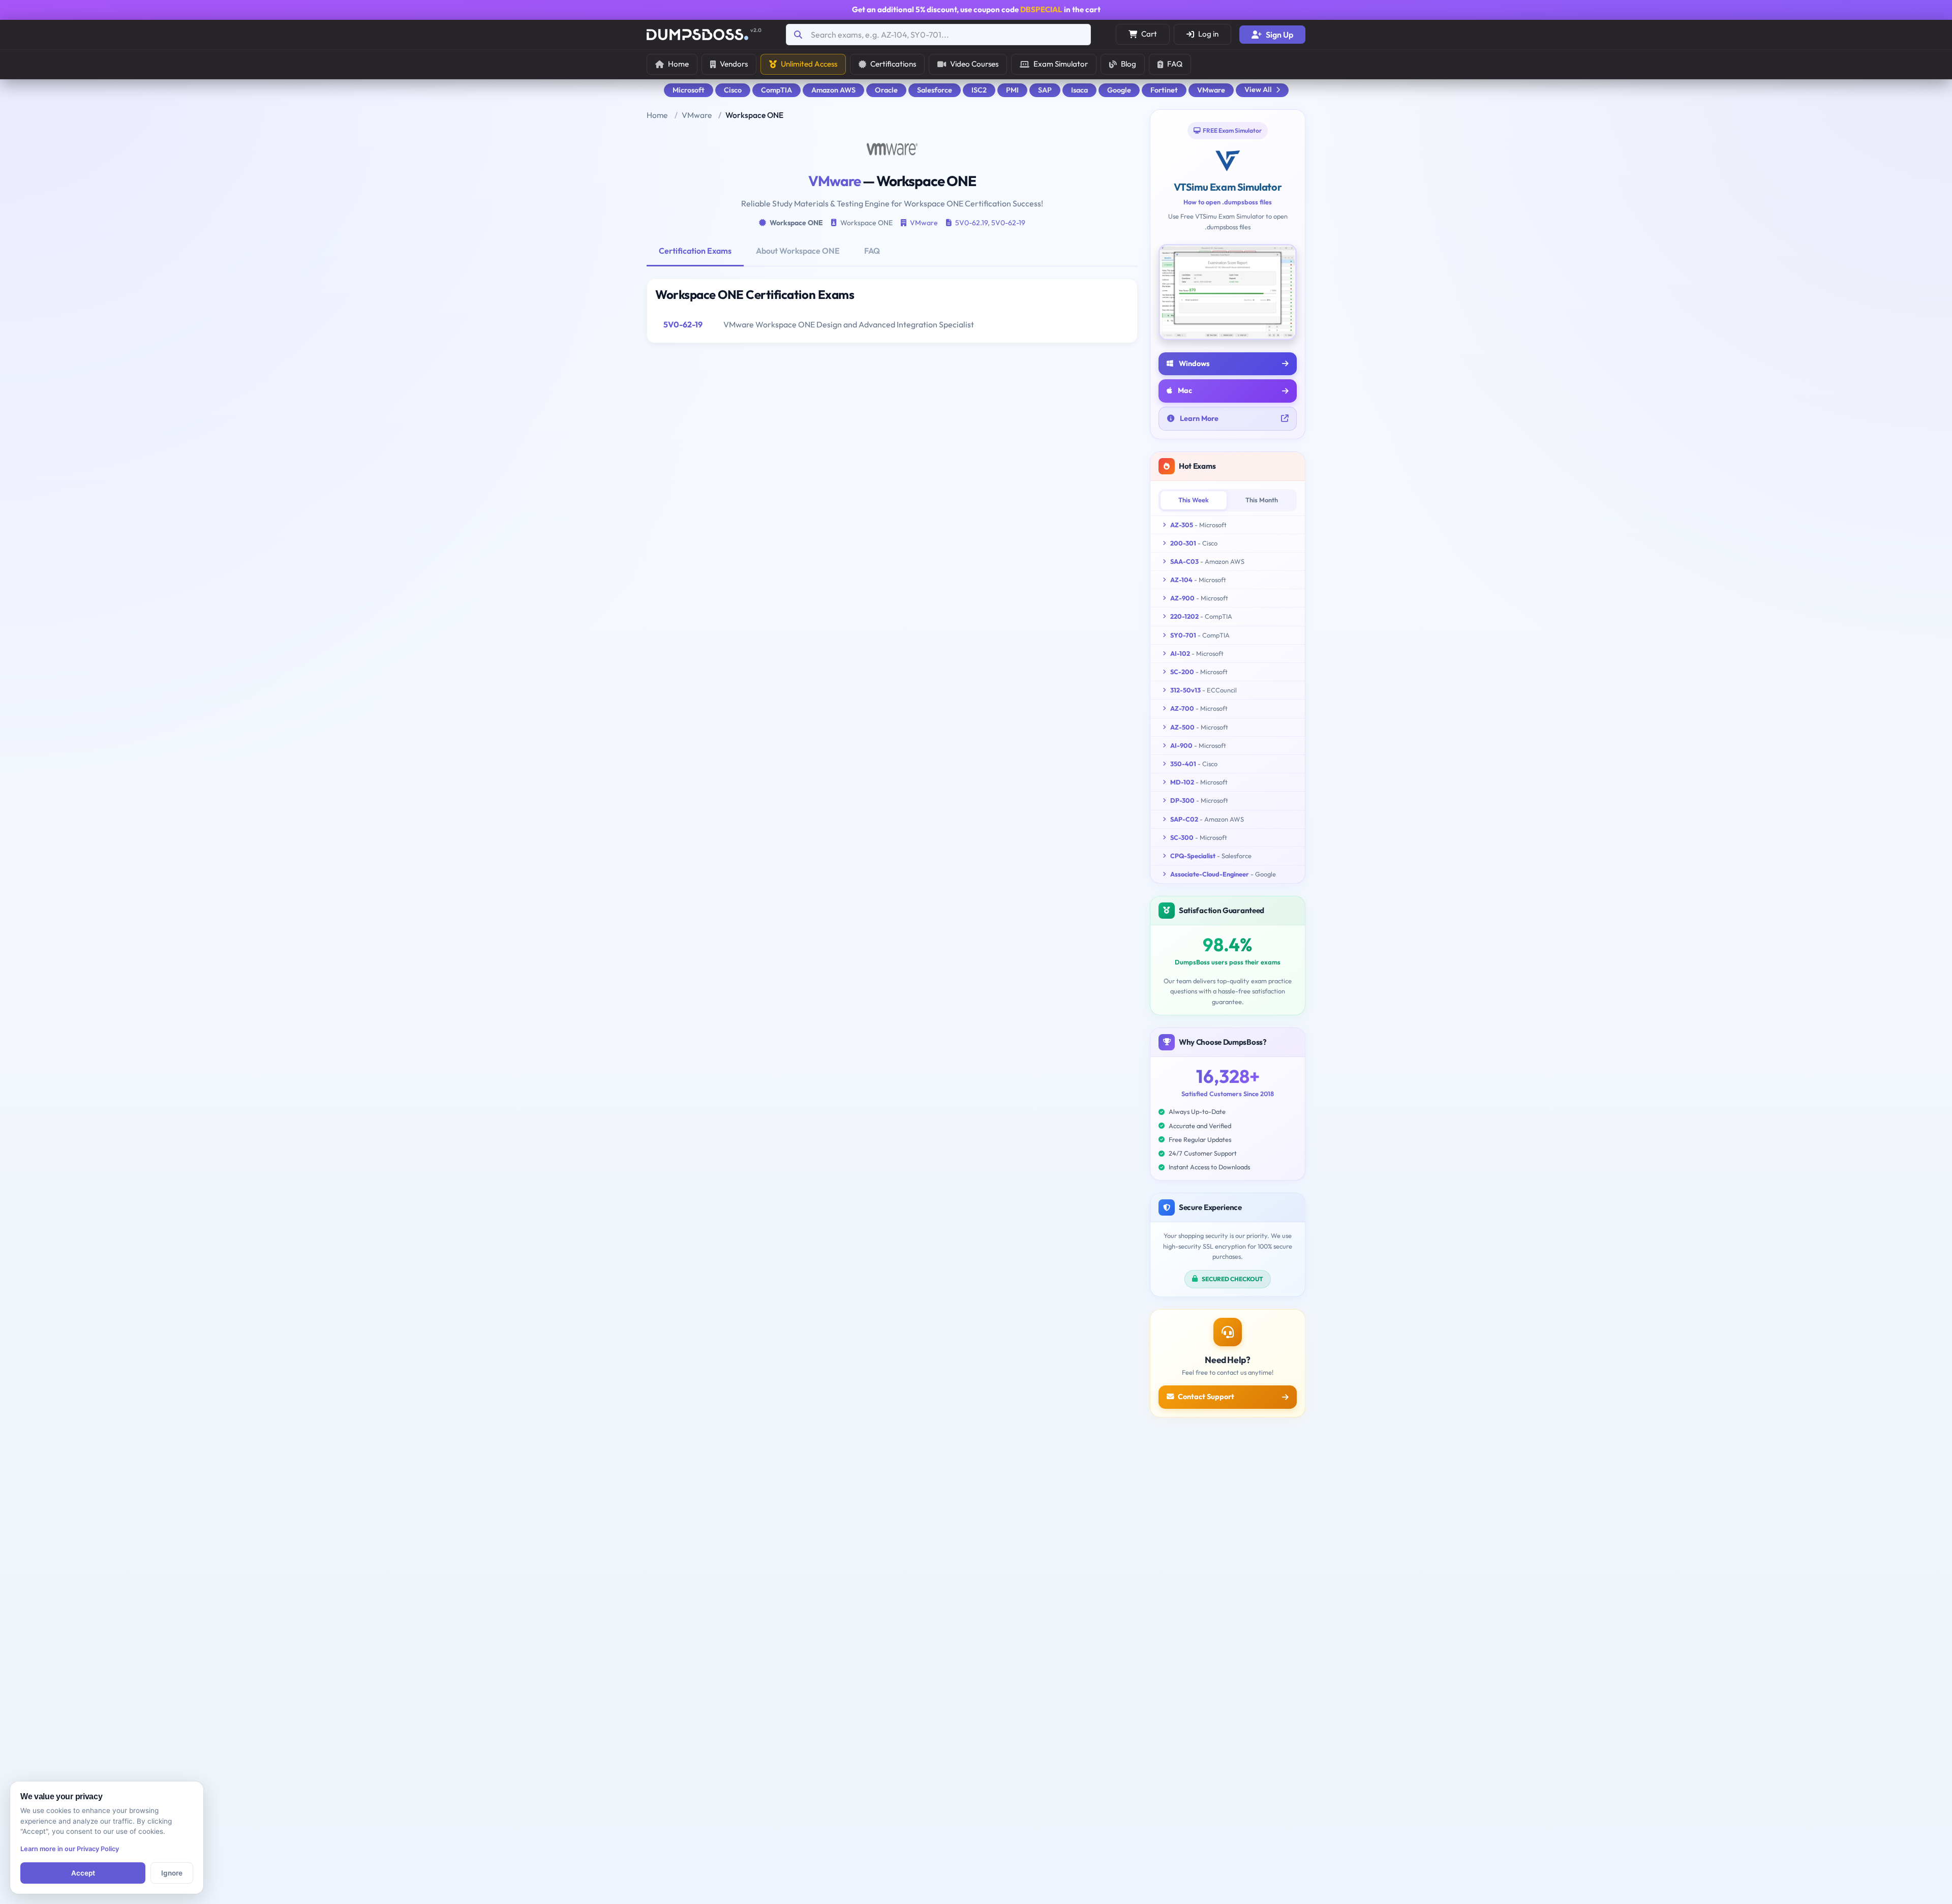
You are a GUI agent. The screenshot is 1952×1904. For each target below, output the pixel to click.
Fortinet (1164, 90)
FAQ (1175, 64)
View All (1258, 89)
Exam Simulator (1061, 64)
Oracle (886, 90)
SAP (1045, 90)
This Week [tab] (1194, 500)
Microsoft (689, 90)
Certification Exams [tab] (695, 251)
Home (678, 64)
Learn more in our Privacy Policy (70, 1849)
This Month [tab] (1262, 500)
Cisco (733, 90)
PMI (1012, 90)
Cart (1149, 34)
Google (1119, 90)
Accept (83, 1873)
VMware (1211, 90)
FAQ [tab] (872, 251)
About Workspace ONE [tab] (798, 251)
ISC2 (979, 90)
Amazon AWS (833, 90)
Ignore (172, 1873)
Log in (1208, 34)
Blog (1128, 64)
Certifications (893, 64)
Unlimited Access (809, 64)
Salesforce (935, 90)
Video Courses (974, 64)
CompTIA (776, 90)
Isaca (1079, 90)
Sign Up (1279, 35)
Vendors (734, 64)
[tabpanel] (892, 311)
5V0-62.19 (971, 223)
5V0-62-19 (1008, 223)
